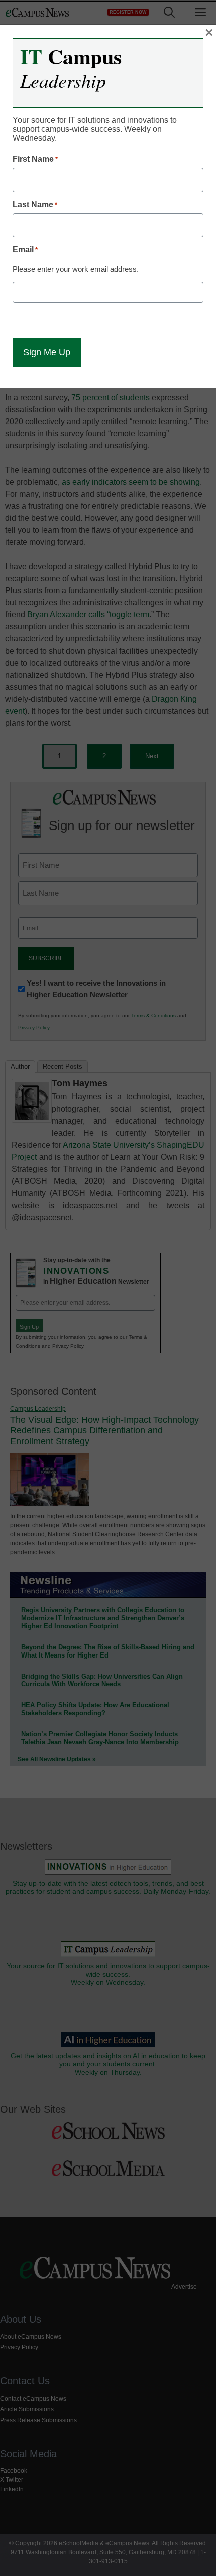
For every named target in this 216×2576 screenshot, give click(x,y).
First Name (35, 159)
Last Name (35, 204)
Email (25, 250)
